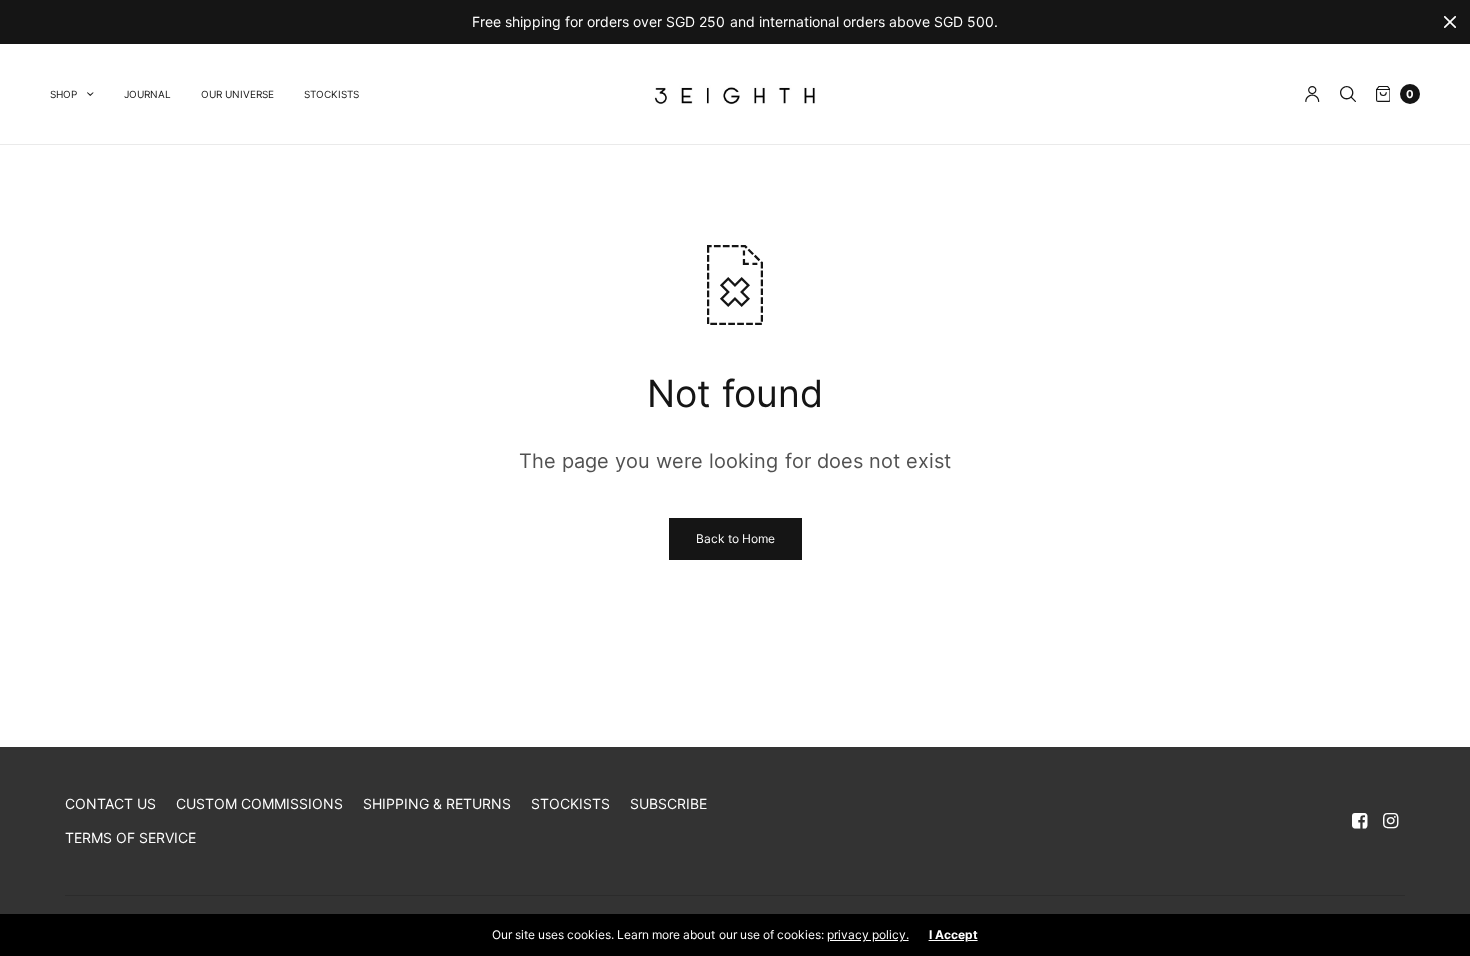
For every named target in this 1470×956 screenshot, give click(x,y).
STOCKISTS (331, 94)
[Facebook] (1360, 821)
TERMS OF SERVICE (130, 837)
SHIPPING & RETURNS (437, 803)
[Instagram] (1391, 821)
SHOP (63, 94)
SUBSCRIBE (668, 803)
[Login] (1312, 94)
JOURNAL (147, 94)
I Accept (953, 935)
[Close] (1450, 22)
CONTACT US (110, 803)
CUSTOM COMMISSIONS (259, 803)
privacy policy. (868, 934)
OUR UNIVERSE (237, 94)
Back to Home (735, 538)
